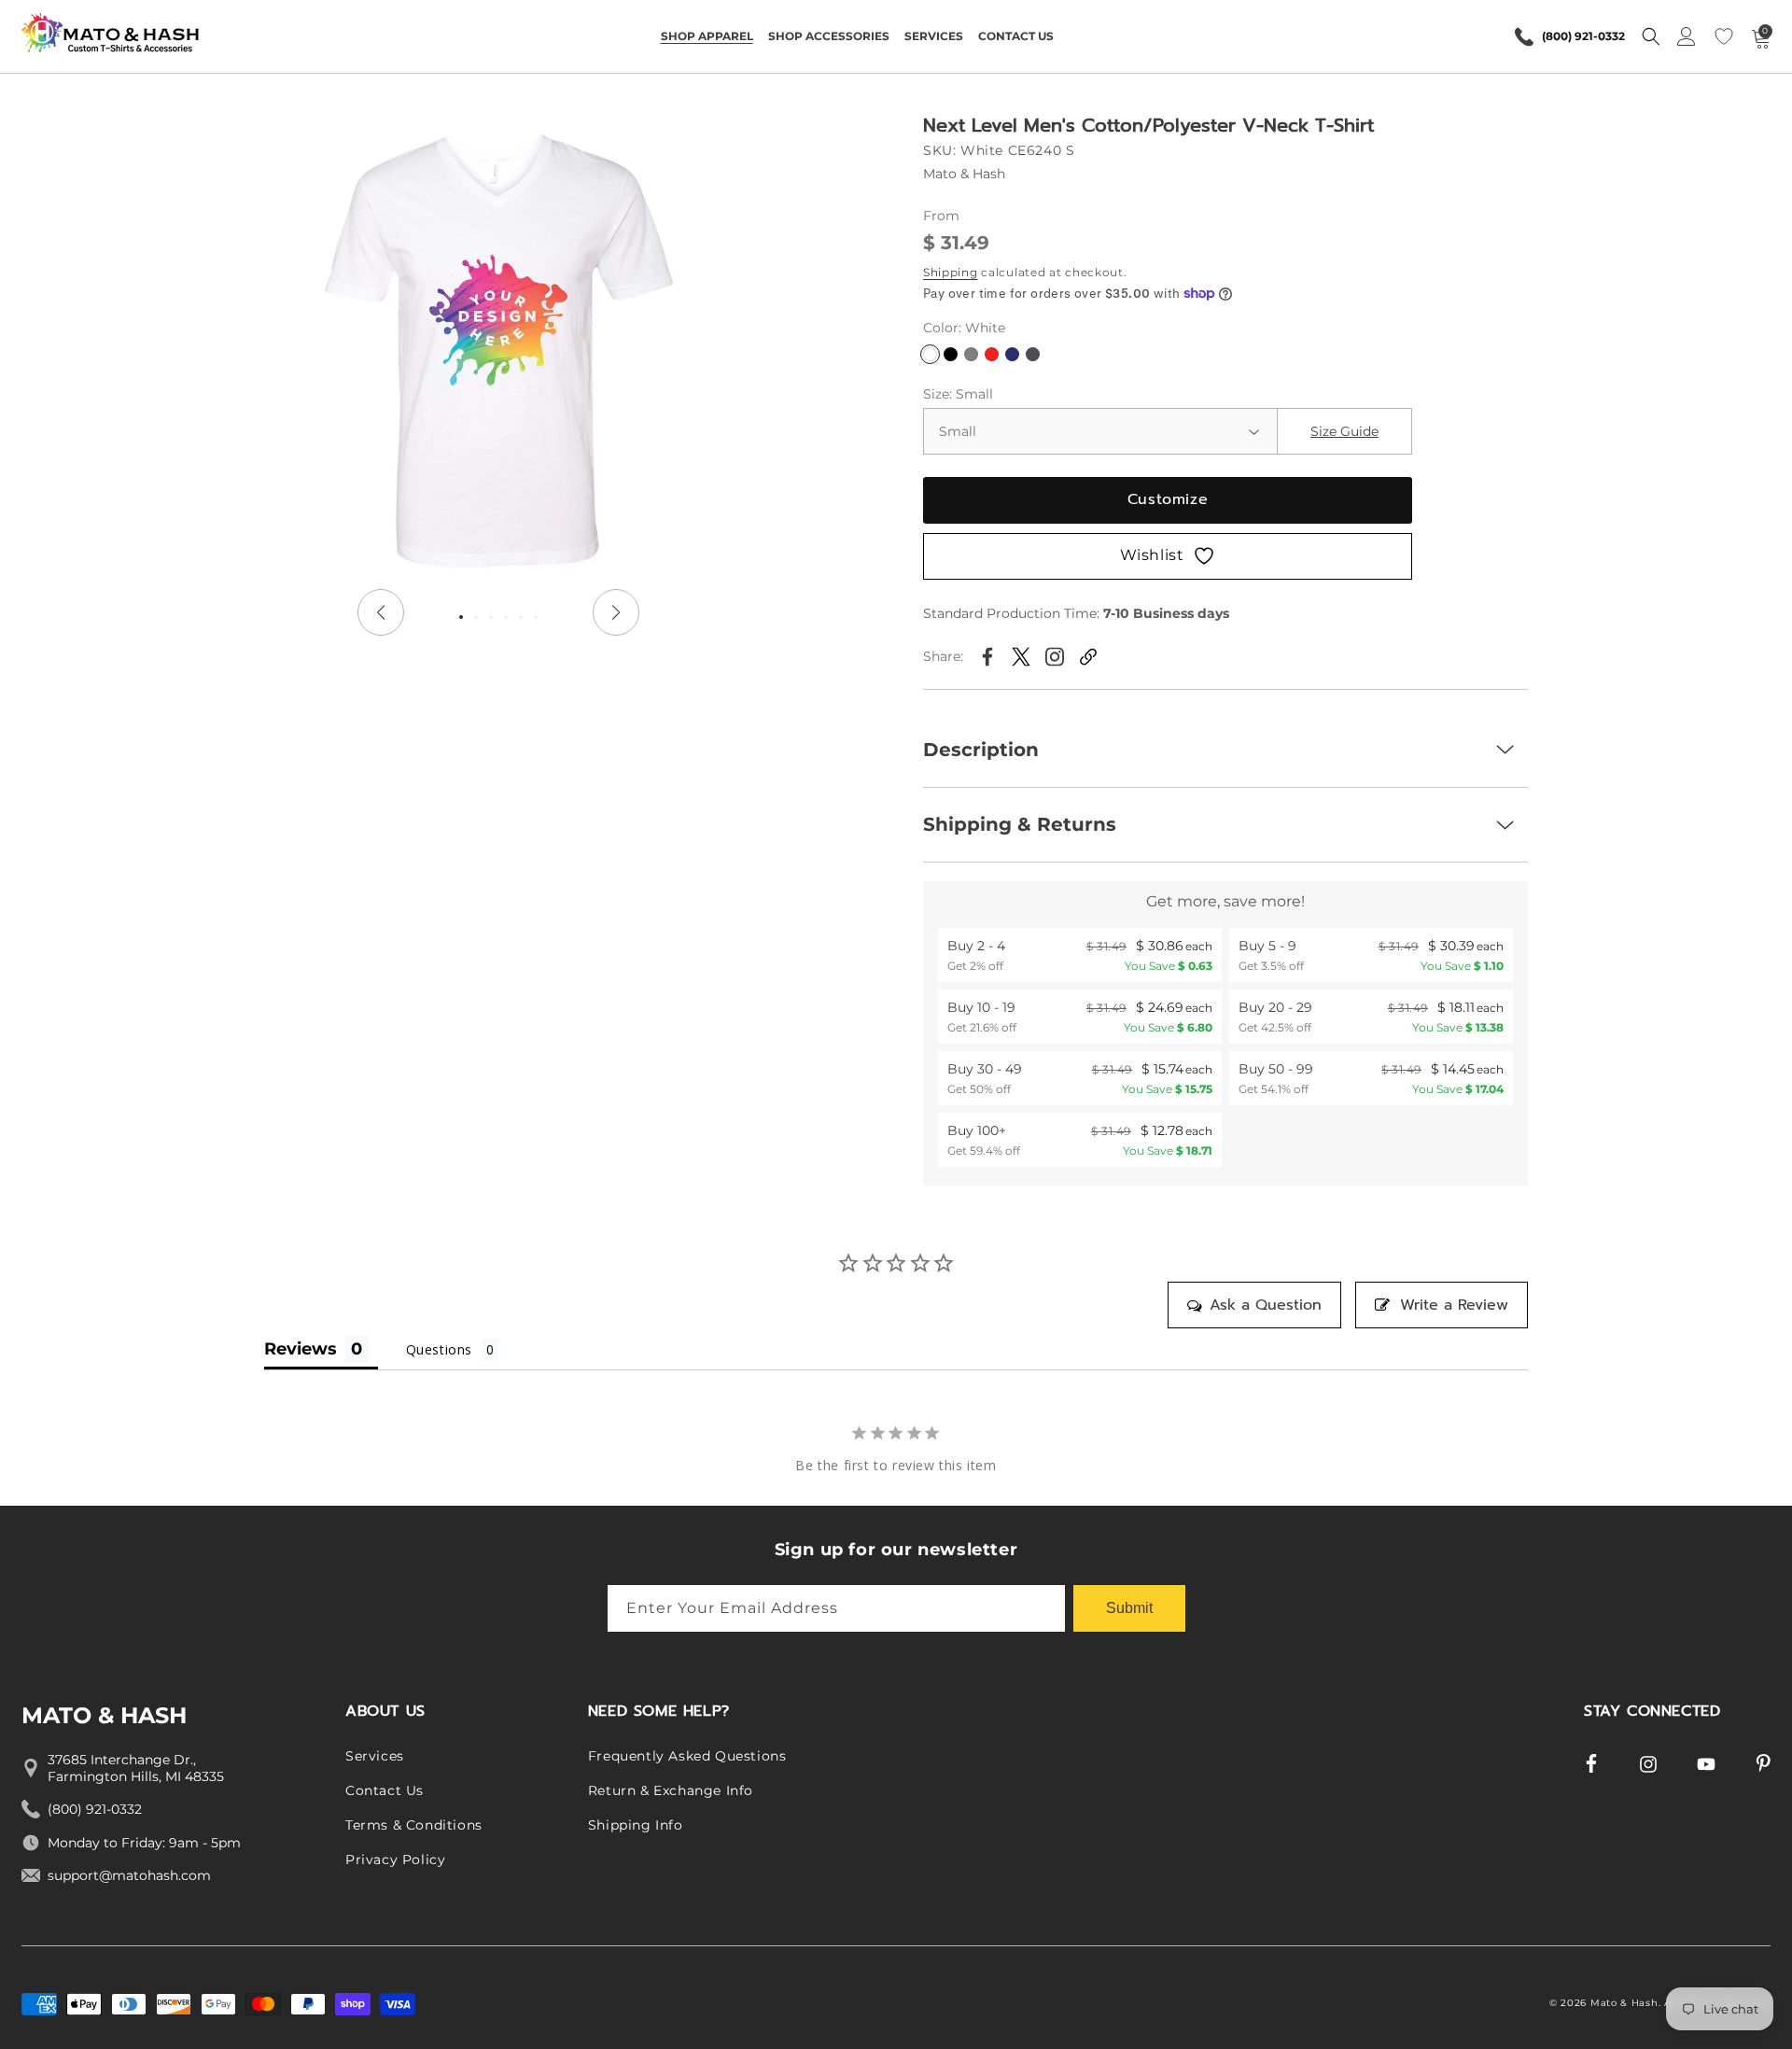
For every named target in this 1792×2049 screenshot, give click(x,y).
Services (375, 1757)
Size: (958, 394)
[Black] (951, 354)
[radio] (1080, 955)
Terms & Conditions (414, 1825)
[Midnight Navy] (1012, 354)
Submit (1129, 1607)
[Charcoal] (1033, 354)
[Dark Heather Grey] (971, 354)
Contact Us (385, 1791)
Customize (1168, 499)
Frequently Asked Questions (687, 1757)
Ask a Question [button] (1266, 1305)
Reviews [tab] (301, 1349)
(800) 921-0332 (1583, 37)
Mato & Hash (1624, 2003)
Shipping (951, 272)
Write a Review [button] (1454, 1305)
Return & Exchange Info (671, 1791)
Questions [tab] (439, 1349)
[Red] (992, 354)
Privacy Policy (395, 1860)
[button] (707, 36)
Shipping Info (636, 1825)
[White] (930, 354)
